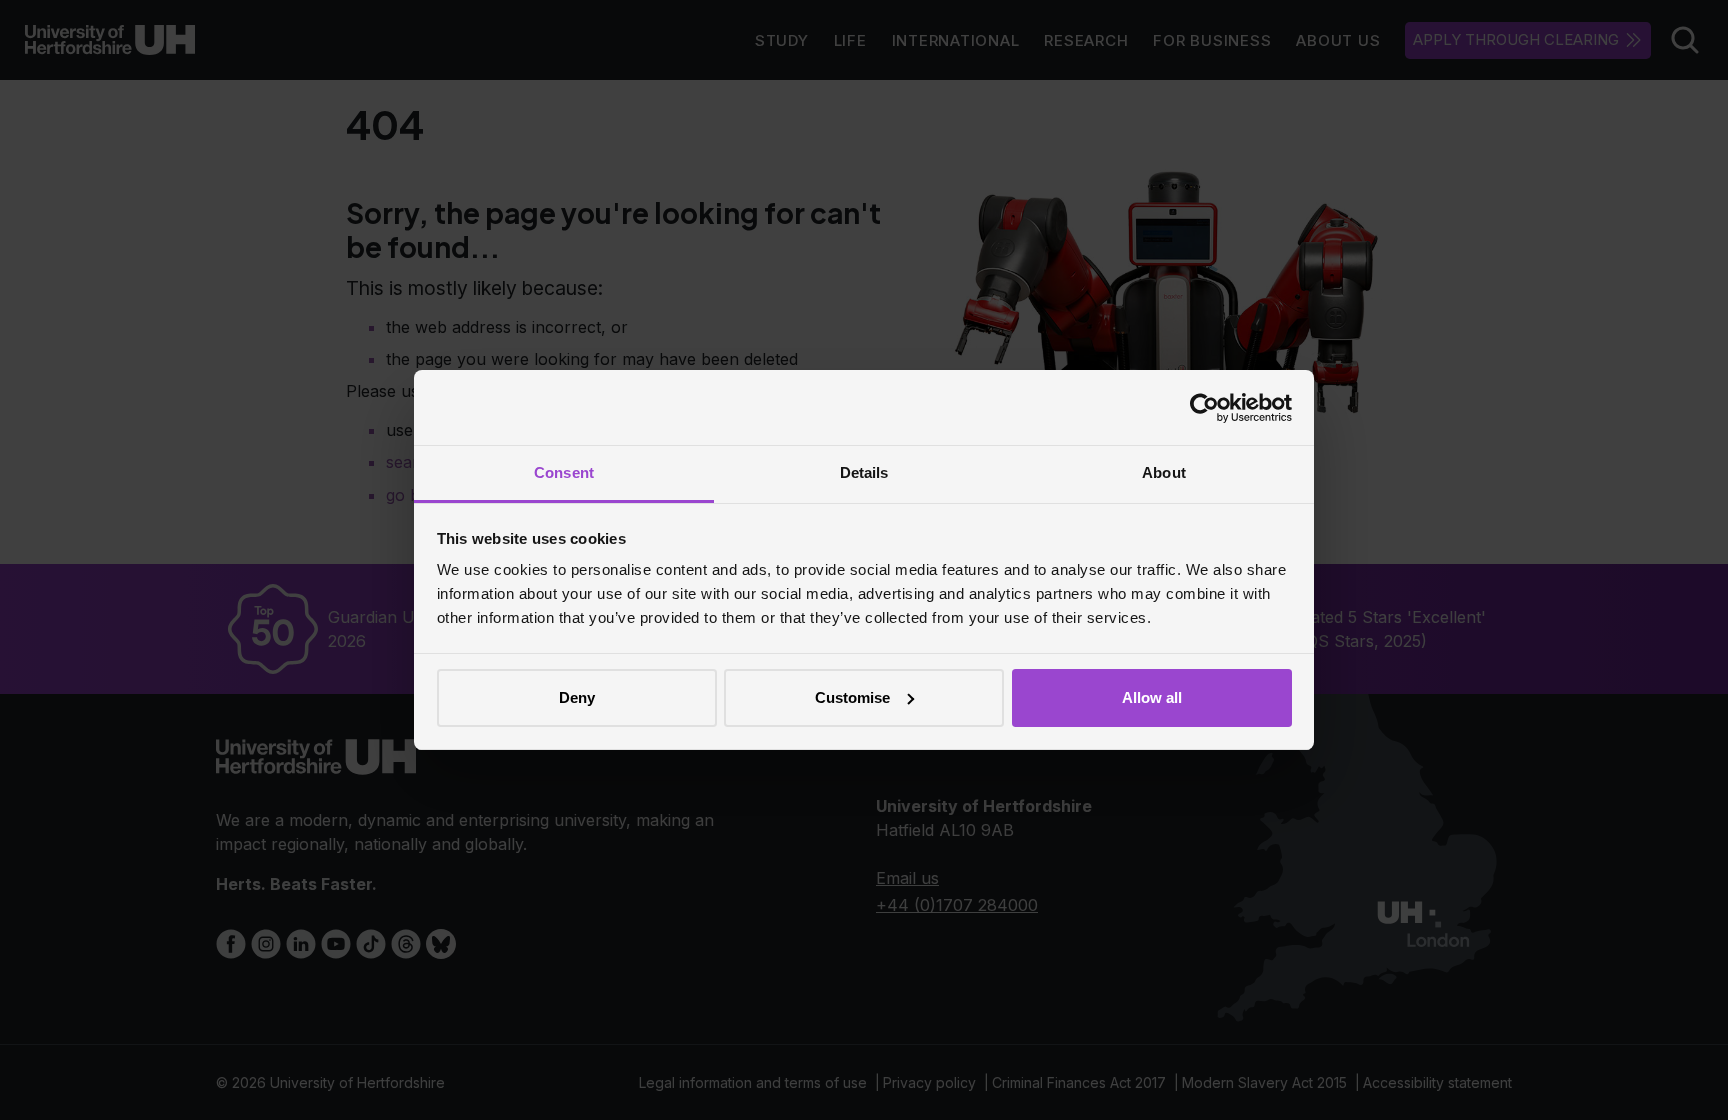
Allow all (1152, 697)
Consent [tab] (564, 472)
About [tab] (1164, 472)
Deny (577, 697)
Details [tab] (864, 472)
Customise (852, 697)
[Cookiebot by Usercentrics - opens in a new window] (1204, 408)
